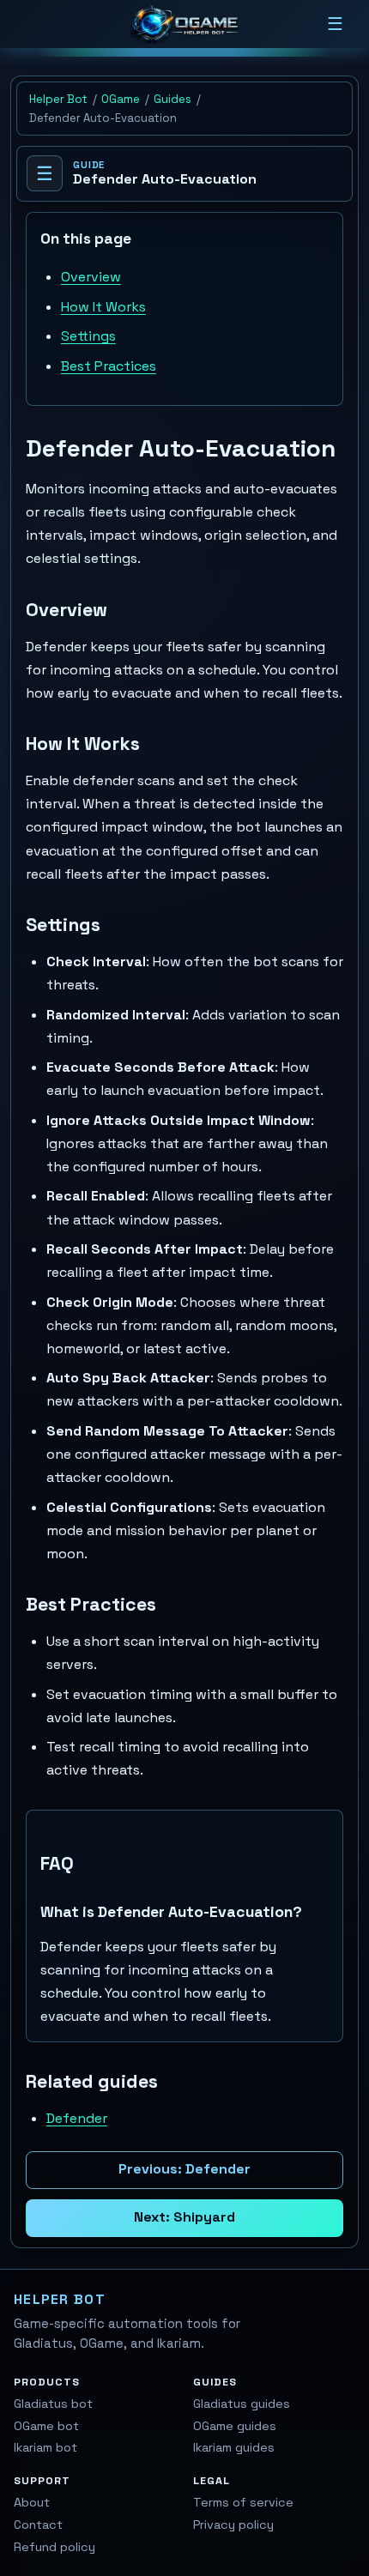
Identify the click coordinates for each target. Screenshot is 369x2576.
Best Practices (109, 366)
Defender (77, 2118)
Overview (91, 277)
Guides (172, 99)
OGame (121, 99)
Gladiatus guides (242, 2404)
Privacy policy (233, 2525)
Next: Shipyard (184, 2217)
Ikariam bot (45, 2447)
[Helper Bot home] (184, 24)
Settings (88, 336)
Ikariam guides (234, 2447)
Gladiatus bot (53, 2404)
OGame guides (235, 2426)
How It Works (103, 307)
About (32, 2502)
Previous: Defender (184, 2169)
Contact (38, 2525)
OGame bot (46, 2426)
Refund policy (54, 2547)
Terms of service (243, 2502)
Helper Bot (58, 99)
